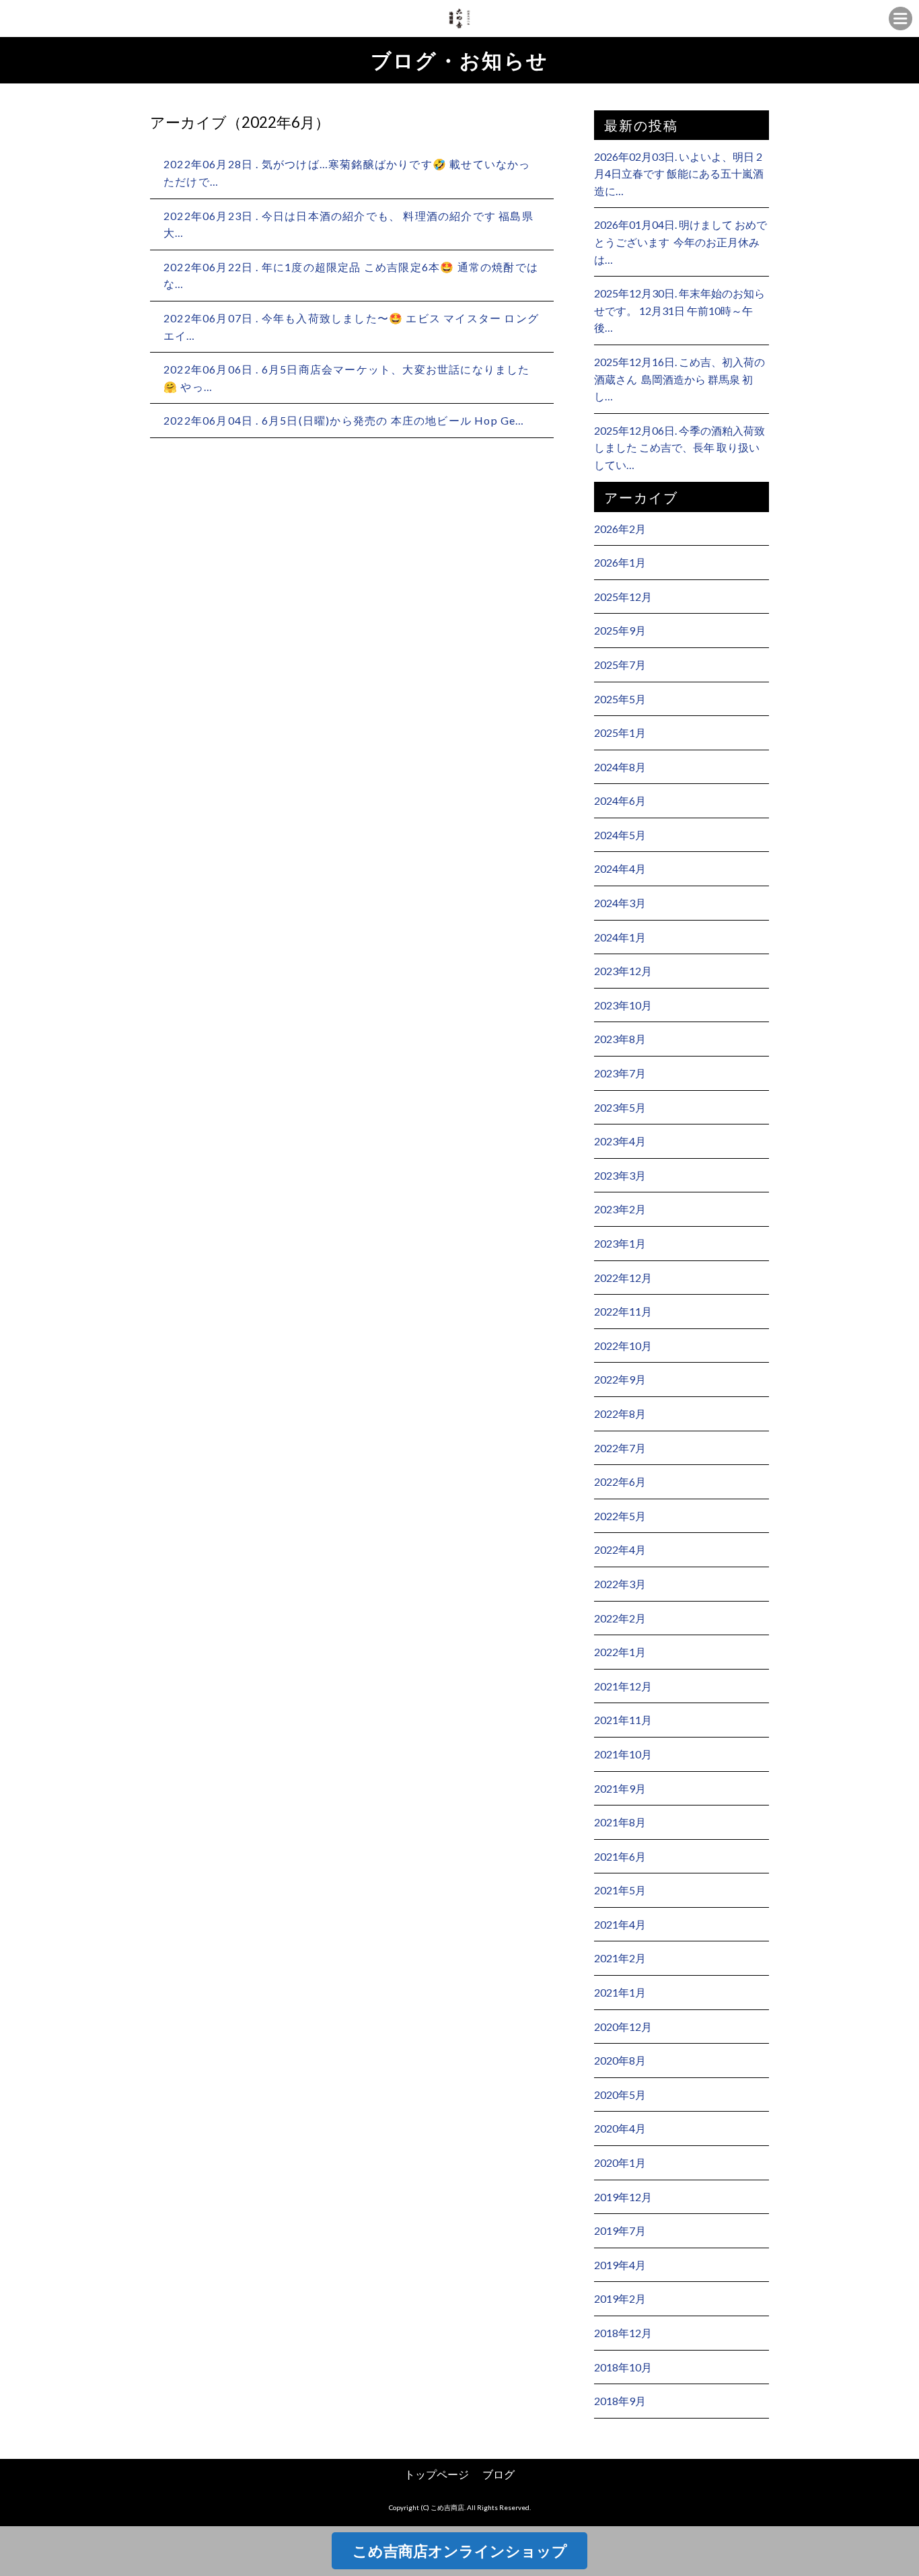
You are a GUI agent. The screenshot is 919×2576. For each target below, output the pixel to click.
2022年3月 (620, 1584)
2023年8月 (620, 1039)
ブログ (499, 2474)
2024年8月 (620, 767)
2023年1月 (620, 1243)
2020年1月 (620, 2162)
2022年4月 (620, 1549)
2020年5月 (620, 2095)
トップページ (437, 2474)
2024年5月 (620, 835)
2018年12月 (623, 2333)
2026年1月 (620, 562)
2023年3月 (620, 1175)
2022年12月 (623, 1278)
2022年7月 (620, 1448)
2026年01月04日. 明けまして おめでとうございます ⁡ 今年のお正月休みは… (681, 242)
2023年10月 (623, 1005)
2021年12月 (623, 1686)
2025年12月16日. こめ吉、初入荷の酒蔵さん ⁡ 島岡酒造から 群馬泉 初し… (679, 379)
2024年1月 (620, 937)
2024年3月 (620, 903)
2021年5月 (620, 1890)
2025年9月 (620, 630)
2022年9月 (620, 1379)
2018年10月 (623, 2367)
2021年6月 (620, 1856)
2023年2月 (620, 1209)
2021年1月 (620, 1992)
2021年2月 (620, 1958)
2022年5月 (620, 1516)
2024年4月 (620, 868)
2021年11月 (623, 1720)
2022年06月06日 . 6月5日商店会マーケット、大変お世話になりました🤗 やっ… (347, 378)
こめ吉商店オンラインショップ (460, 2551)
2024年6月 (620, 800)
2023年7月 (620, 1073)
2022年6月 (620, 1481)
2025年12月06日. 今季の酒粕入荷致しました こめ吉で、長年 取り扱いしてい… (679, 448)
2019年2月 (620, 2298)
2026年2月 (620, 529)
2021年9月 (620, 1788)
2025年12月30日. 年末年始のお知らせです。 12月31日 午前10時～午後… (679, 310)
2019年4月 (620, 2265)
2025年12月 (623, 597)
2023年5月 (620, 1107)
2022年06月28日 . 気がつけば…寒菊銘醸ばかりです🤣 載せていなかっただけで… (347, 173)
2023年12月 (623, 971)
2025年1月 (620, 732)
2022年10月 (623, 1346)
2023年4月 (620, 1141)
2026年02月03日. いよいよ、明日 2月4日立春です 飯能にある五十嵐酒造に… (679, 174)
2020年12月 (623, 2027)
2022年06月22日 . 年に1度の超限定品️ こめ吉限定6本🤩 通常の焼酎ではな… (351, 276)
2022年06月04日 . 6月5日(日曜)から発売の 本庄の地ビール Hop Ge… (344, 420)
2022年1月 (620, 1652)
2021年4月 (620, 1924)
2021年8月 (620, 1822)
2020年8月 (620, 2060)
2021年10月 (623, 1754)
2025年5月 (620, 699)
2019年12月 (623, 2197)
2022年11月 (623, 1311)
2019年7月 (620, 2230)
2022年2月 (620, 1618)
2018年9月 (620, 2401)
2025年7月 (620, 665)
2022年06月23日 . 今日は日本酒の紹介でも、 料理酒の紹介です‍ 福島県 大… (348, 224)
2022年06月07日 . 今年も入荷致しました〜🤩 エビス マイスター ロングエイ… (351, 327)
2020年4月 (620, 2128)
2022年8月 (620, 1414)
